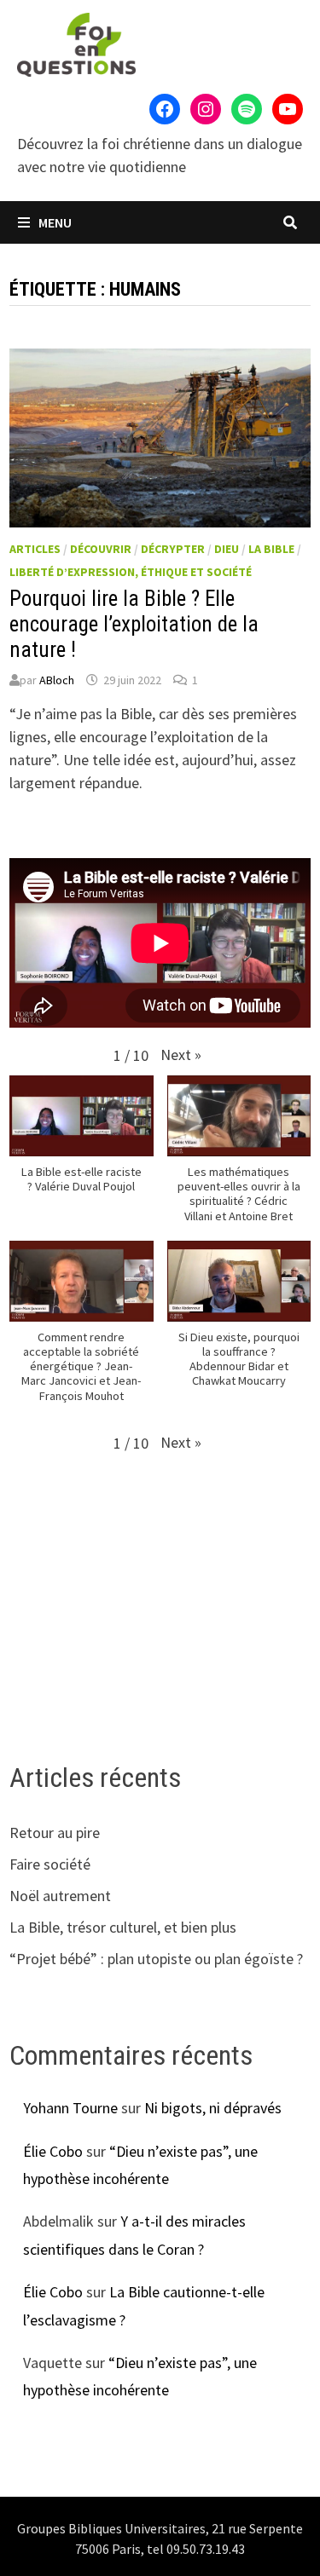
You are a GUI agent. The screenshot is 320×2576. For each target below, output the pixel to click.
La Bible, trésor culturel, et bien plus (123, 1927)
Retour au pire (55, 1833)
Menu (54, 222)
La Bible (271, 549)
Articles (35, 549)
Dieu (227, 549)
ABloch (57, 680)
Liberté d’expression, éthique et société (131, 572)
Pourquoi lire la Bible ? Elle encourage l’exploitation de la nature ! (134, 624)
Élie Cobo (53, 2151)
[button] (181, 1055)
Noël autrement (60, 1896)
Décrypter (173, 549)
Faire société (50, 1864)
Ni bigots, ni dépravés (213, 2108)
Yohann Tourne (70, 2108)
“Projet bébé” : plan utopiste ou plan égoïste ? (156, 1959)
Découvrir (101, 549)
